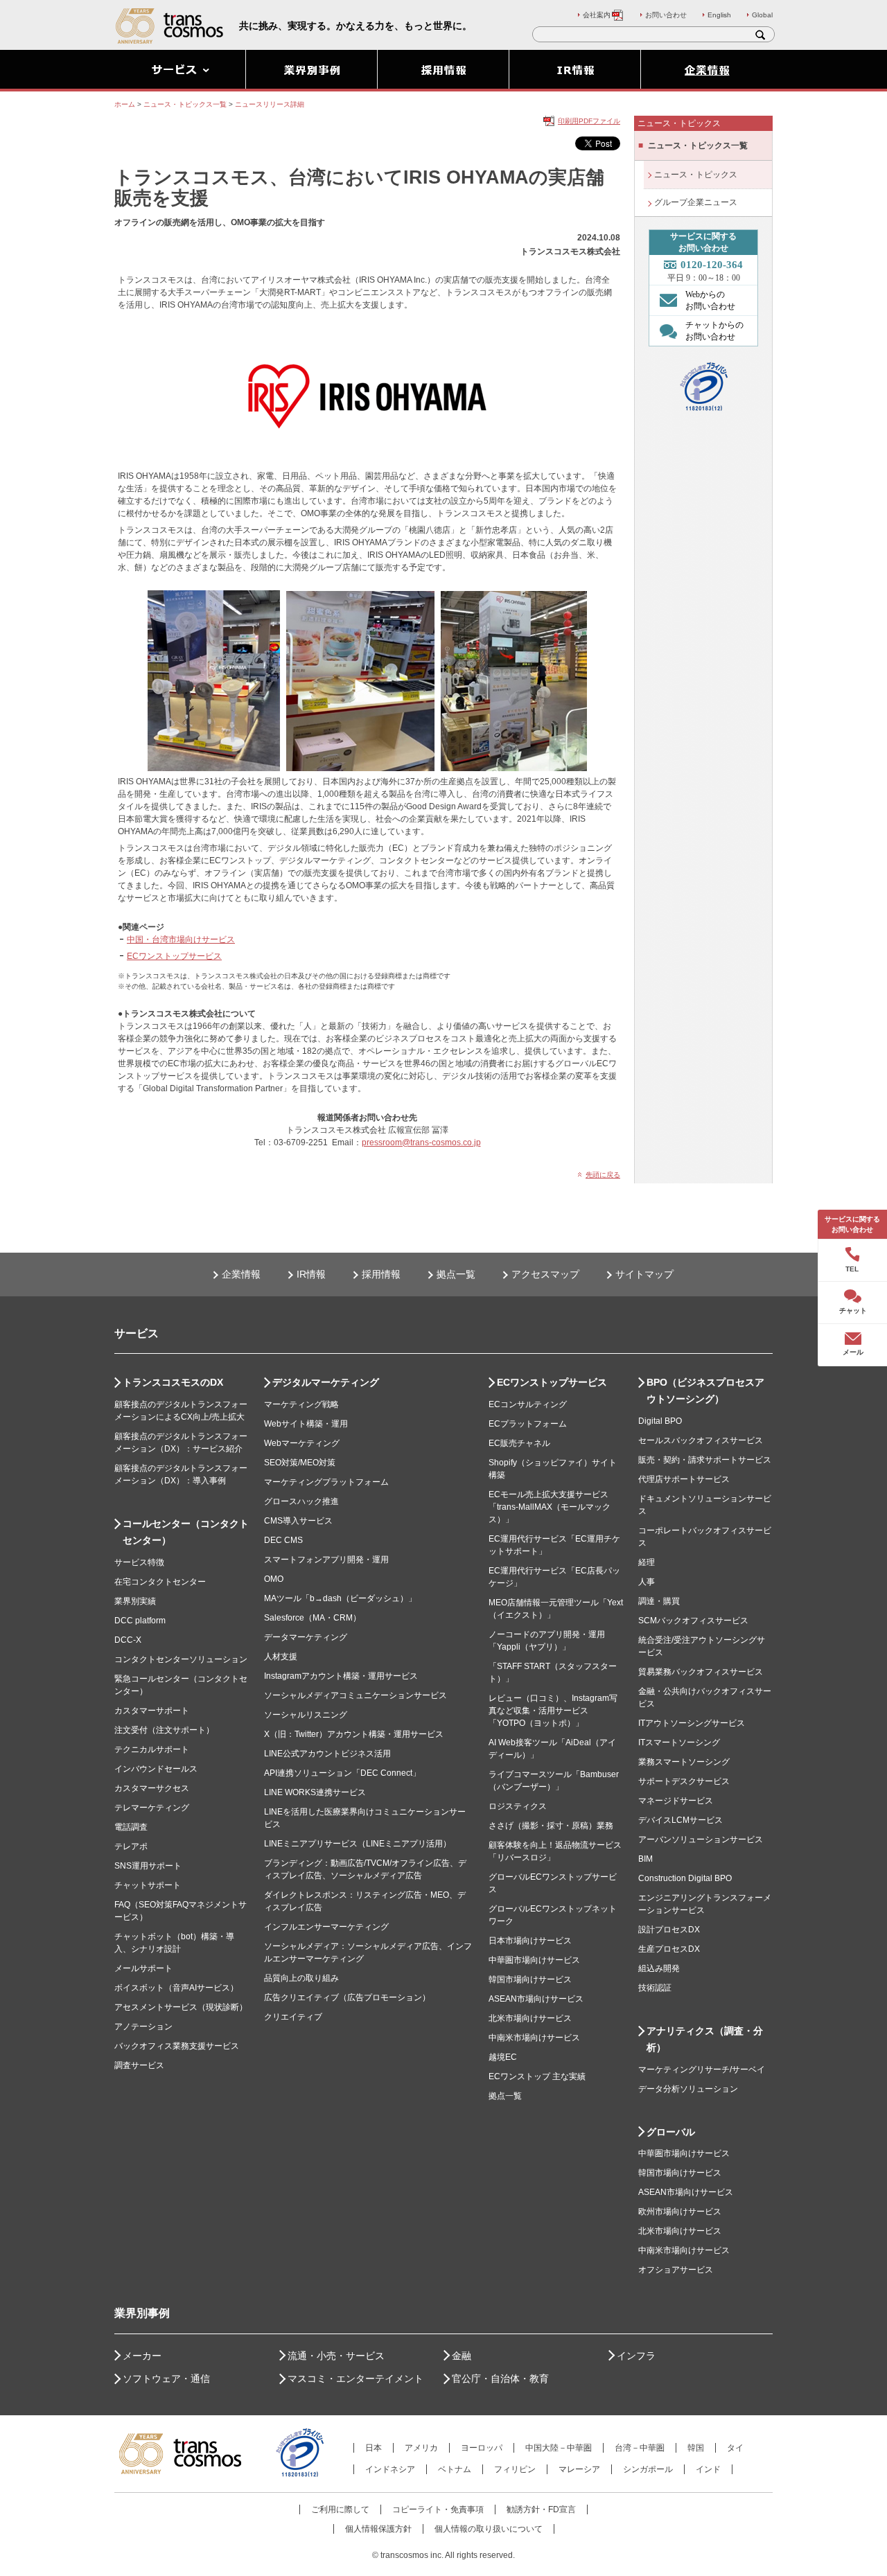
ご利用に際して (340, 2509)
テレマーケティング (152, 1808)
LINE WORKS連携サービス (315, 1792)
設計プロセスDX (669, 1930)
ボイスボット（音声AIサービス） (176, 1988)
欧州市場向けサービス (680, 2212)
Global (762, 15)
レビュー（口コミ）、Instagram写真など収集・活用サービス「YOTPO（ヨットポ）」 (553, 1711)
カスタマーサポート (152, 1711)
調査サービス (139, 2065)
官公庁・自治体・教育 (500, 2379)
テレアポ (131, 1846)
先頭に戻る (603, 1175)
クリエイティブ (293, 2017)
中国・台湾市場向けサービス (181, 939)
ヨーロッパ (482, 2448)
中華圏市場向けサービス (534, 1960)
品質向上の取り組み (301, 1978)
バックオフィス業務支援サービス (177, 2046)
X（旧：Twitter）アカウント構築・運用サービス (354, 1734)
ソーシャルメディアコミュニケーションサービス (355, 1695)
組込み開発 (659, 1968)
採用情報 (381, 1274)
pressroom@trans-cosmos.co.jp (421, 1143)
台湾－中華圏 (640, 2448)
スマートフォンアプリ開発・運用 (326, 1560)
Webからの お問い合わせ (710, 300)
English (719, 15)
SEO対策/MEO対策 (300, 1463)
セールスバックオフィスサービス (701, 1440)
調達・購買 (659, 1601)
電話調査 (131, 1827)
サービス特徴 (139, 1562)
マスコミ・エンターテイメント (355, 2379)
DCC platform (140, 1621)
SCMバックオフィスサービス (693, 1621)
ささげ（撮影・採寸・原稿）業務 (551, 1826)
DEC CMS (283, 1540)
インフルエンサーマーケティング (326, 1927)
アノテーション (143, 2027)
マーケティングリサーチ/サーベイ (702, 2070)
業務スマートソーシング (684, 1762)
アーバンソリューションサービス (701, 1840)
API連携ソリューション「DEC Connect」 (342, 1773)
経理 (647, 1562)
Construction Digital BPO (685, 1878)
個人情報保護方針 (378, 2529)
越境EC (503, 2057)
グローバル (671, 2132)
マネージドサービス (676, 1801)
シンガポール (648, 2469)
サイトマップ (644, 1274)
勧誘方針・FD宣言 (541, 2509)
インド (708, 2469)
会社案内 (597, 15)
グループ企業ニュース (696, 202)
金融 (462, 2356)
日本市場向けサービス (530, 1941)
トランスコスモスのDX (173, 1382)
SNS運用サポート (148, 1866)
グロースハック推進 (301, 1501)
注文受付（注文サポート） (164, 1730)
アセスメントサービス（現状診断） (181, 2007)
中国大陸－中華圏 (559, 2448)
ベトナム (455, 2469)
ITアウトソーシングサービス (692, 1723)
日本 (374, 2448)
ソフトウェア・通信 (166, 2379)
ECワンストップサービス (174, 956)
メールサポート (143, 1968)
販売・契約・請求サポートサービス (705, 1460)
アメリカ (421, 2448)
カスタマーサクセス (152, 1788)
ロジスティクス (518, 1806)
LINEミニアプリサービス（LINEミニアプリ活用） (358, 1844)
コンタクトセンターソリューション (181, 1659)
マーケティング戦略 (301, 1404)
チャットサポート (148, 1885)
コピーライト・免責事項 (438, 2509)
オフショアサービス (676, 2270)
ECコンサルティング (528, 1404)
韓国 (696, 2448)
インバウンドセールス (156, 1769)
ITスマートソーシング (679, 1743)
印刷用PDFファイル (589, 121)
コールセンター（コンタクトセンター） (186, 1532)
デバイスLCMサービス (680, 1820)
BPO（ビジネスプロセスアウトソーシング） (705, 1391)
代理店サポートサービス (684, 1479)
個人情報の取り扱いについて (489, 2529)
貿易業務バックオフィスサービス (701, 1672)
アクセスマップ (545, 1274)
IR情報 (311, 1274)
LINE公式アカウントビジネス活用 (327, 1754)
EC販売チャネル (519, 1443)
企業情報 (241, 1274)
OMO (274, 1579)
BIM (646, 1859)
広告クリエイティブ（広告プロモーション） (347, 1997)
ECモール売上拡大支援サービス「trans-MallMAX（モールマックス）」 (550, 1507)
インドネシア (390, 2469)
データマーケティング (306, 1637)
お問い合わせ (666, 15)
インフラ (636, 2356)
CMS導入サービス (298, 1521)
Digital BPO (660, 1421)
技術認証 (655, 1988)
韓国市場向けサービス (530, 1979)
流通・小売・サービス (336, 2356)
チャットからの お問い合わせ (714, 331)
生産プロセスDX (669, 1949)
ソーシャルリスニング (306, 1715)
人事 (647, 1582)
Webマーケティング (302, 1443)
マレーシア (579, 2469)
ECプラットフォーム (528, 1424)
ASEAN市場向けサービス (536, 1999)
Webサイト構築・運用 (306, 1424)
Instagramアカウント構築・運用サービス (341, 1676)
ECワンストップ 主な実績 (537, 2076)
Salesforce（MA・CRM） (313, 1618)
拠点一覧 (456, 1274)
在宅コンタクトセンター (160, 1582)
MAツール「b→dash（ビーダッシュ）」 (340, 1598)
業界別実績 (135, 1601)
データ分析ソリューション (688, 2089)
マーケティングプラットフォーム (326, 1482)
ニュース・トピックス (696, 175)
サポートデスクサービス (684, 1781)
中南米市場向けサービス (534, 2038)
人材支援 (281, 1657)
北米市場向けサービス (530, 2018)
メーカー (142, 2356)
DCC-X (128, 1640)
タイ (735, 2448)
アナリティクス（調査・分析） (705, 2039)
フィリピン (515, 2469)
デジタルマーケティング (326, 1382)
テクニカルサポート (152, 1749)
